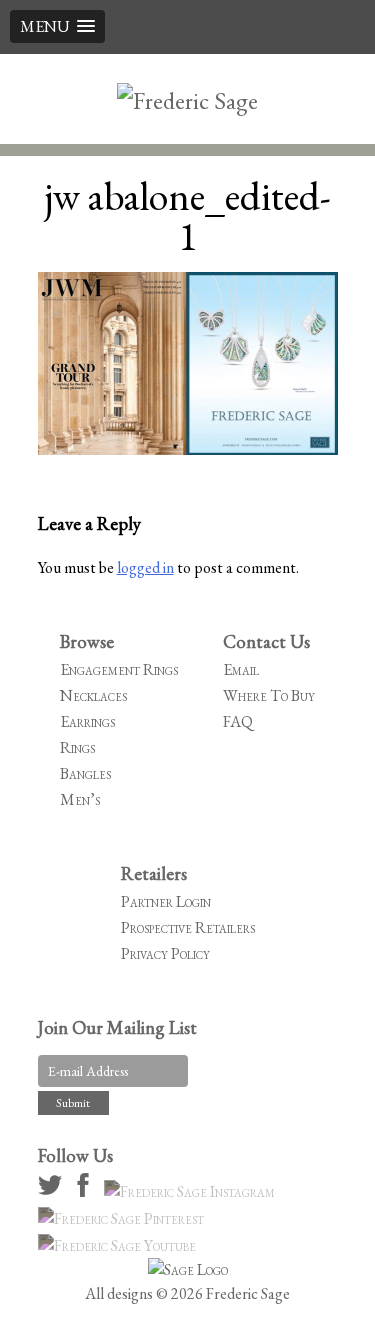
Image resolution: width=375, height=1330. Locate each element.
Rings (77, 747)
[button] (57, 26)
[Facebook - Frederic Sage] (86, 1191)
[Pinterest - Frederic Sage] (124, 1218)
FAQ (238, 721)
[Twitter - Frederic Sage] (53, 1191)
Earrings (87, 721)
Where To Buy (269, 695)
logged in (145, 567)
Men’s (80, 799)
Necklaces (93, 695)
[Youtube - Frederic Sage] (120, 1245)
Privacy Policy (165, 953)
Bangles (85, 773)
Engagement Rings (119, 669)
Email (241, 669)
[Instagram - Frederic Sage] (192, 1191)
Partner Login (166, 901)
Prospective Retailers (188, 927)
